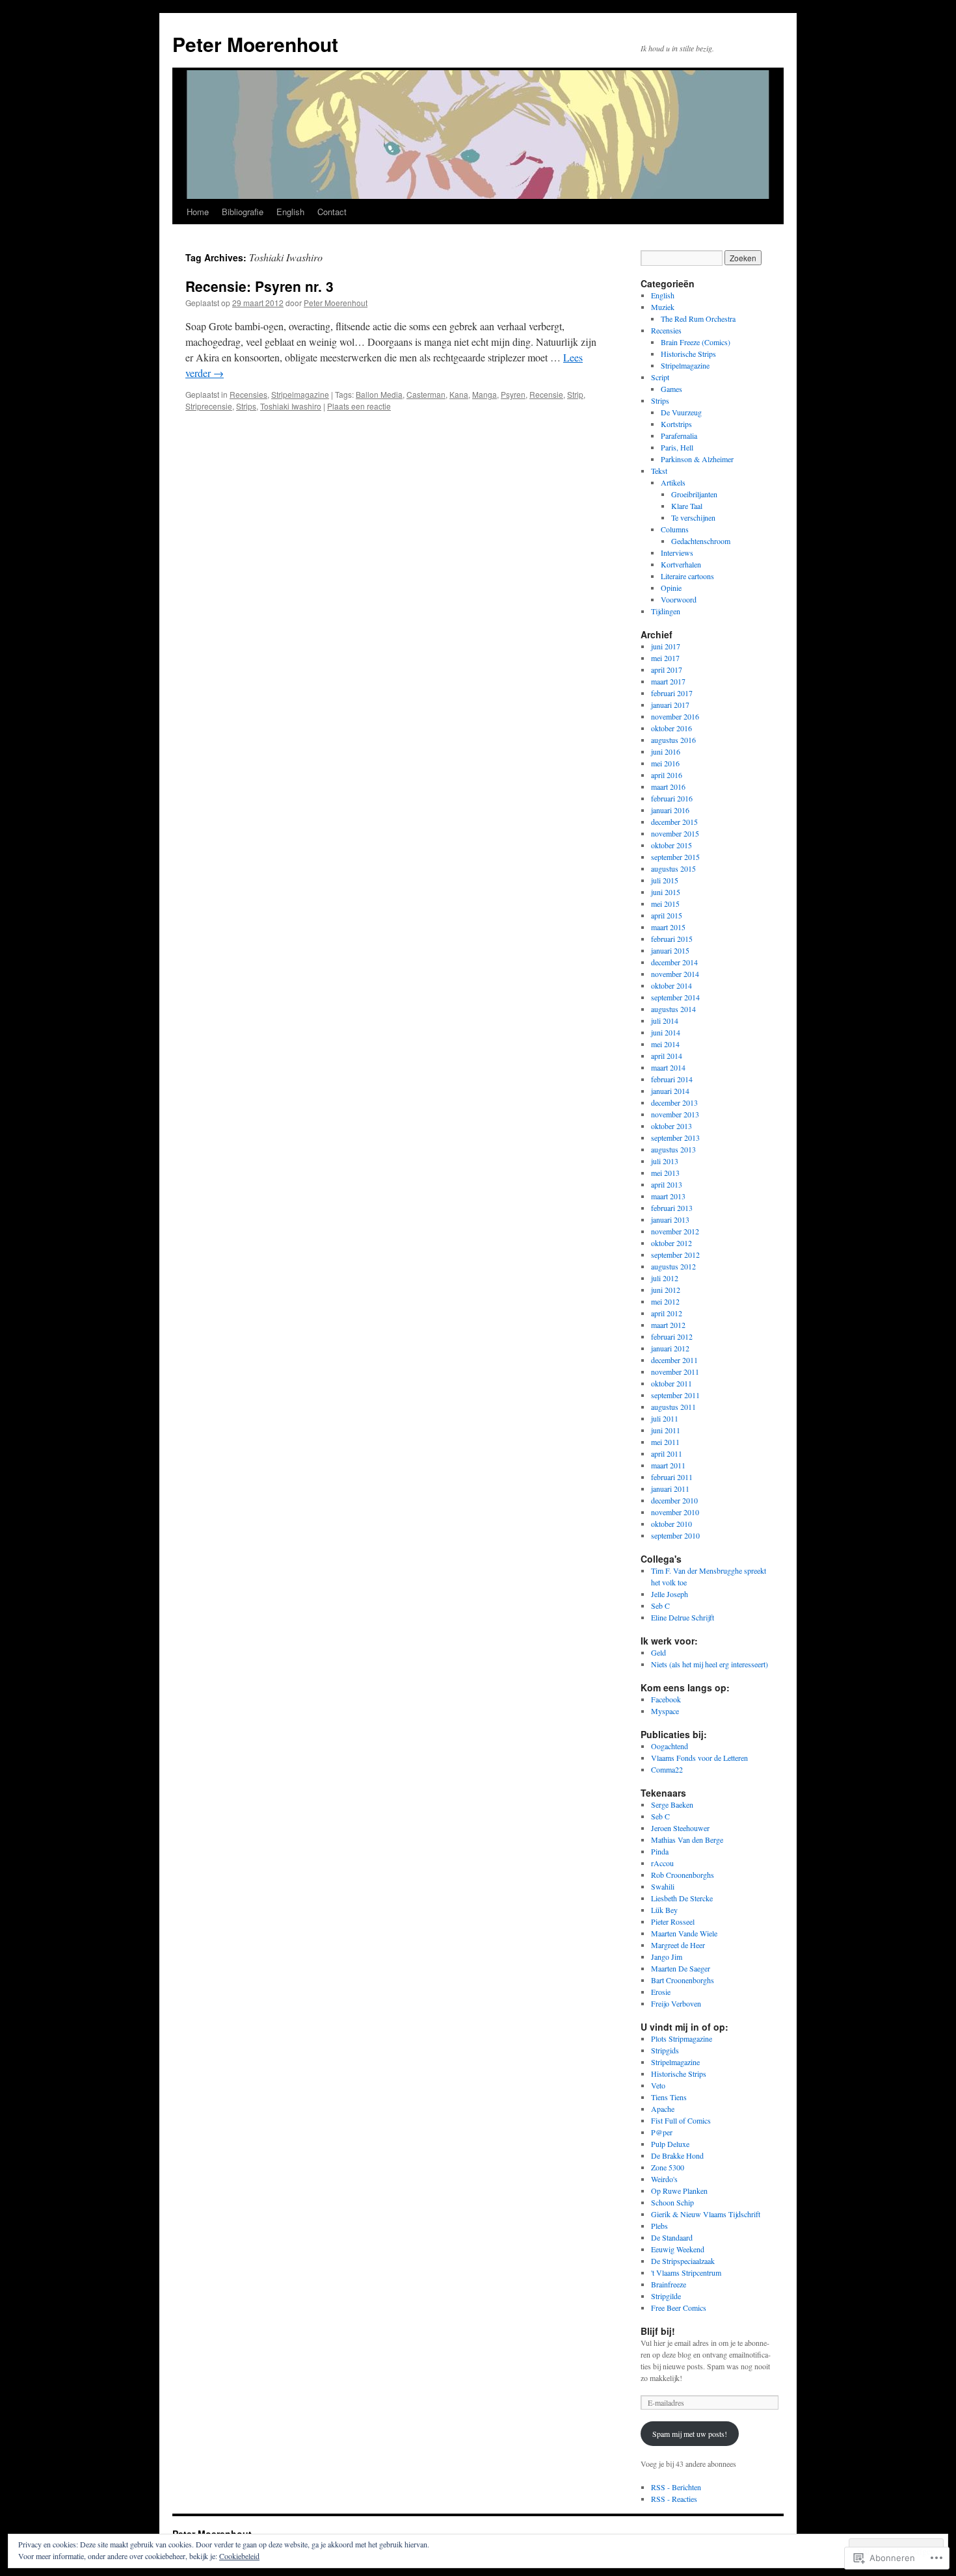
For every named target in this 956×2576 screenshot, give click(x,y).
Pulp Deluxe (670, 2144)
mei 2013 (665, 1173)
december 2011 (674, 1360)
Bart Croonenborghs (683, 1980)
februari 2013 (672, 1208)
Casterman (426, 394)
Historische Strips (688, 354)
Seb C (660, 1606)
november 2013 (675, 1114)
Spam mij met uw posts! (690, 2434)
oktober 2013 (671, 1126)
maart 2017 (668, 681)
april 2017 (667, 670)
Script (660, 377)
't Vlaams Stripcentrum (686, 2272)
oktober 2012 (671, 1243)
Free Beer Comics (679, 2308)
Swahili (663, 1886)
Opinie (671, 588)
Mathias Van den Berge (687, 1840)
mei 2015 (665, 904)
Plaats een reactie (359, 406)
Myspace (665, 1711)
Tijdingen (666, 611)
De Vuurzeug (681, 412)
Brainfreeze (669, 2284)
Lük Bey (664, 1910)
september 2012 (675, 1255)
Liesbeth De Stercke (682, 1898)
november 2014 (675, 974)
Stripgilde (666, 2296)
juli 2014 (665, 1021)
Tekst (659, 471)
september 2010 (675, 1535)
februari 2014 (672, 1079)
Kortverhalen (681, 564)
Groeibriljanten (694, 494)
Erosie (661, 1992)
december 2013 (674, 1102)
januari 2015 (670, 950)
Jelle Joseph (670, 1594)
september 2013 (675, 1138)
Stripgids (665, 2050)
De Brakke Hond (677, 2155)
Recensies (248, 394)
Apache (663, 2109)
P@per (662, 2132)
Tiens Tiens (669, 2097)
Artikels (673, 482)
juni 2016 (666, 751)
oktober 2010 (671, 1524)
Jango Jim (667, 1957)
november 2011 (675, 1372)
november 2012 (675, 1231)
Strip (575, 394)
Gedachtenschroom (701, 541)
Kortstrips (676, 424)
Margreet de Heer (678, 1945)
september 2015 (675, 857)
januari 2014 (670, 1091)
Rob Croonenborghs (683, 1875)
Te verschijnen (693, 517)
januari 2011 (670, 1489)
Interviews (677, 553)
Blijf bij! (658, 2331)
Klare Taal (687, 506)
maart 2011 (668, 1465)
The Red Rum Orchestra (698, 319)
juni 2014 (666, 1032)
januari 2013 (670, 1219)
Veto (658, 2085)
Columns (675, 529)
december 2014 (674, 962)
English (290, 212)
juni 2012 (666, 1290)
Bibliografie (243, 212)
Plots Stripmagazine (682, 2038)
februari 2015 (672, 939)
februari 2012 (672, 1336)
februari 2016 (672, 798)
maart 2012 (668, 1325)
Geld (658, 1652)
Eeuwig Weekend (678, 2249)
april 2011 (667, 1453)
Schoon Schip (672, 2202)
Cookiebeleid (239, 2556)
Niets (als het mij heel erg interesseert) (710, 1664)
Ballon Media (379, 394)
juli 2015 (665, 880)
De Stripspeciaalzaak (683, 2261)
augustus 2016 (673, 740)
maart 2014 (668, 1067)
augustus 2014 (673, 1009)
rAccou (662, 1863)
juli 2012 (665, 1278)
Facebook (666, 1699)
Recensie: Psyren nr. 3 (259, 286)
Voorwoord (679, 599)
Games (671, 389)
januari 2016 (670, 810)
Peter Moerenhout (255, 44)
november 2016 (675, 716)
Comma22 (667, 1769)
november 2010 (675, 1512)
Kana (459, 394)
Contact (332, 212)
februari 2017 (672, 693)
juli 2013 (665, 1161)
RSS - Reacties (674, 2499)
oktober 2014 (671, 985)
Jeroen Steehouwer (680, 1828)
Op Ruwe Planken (679, 2191)
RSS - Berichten (676, 2487)
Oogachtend (670, 1746)
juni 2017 (666, 646)
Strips (246, 406)
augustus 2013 (673, 1149)
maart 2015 (668, 927)
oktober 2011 (671, 1383)
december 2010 (674, 1500)
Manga (485, 394)
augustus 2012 (673, 1266)
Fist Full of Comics (681, 2120)
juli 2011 (665, 1418)
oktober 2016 (671, 728)
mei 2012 (665, 1301)
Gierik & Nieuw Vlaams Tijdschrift (706, 2214)
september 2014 (675, 997)
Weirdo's (664, 2179)
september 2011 (675, 1395)
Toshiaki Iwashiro (291, 406)
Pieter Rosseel (673, 1921)
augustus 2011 (673, 1407)
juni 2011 (666, 1430)
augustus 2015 (673, 868)
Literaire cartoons (687, 576)
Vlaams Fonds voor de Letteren (699, 1758)
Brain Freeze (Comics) (696, 342)
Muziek (663, 307)
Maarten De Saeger (681, 1968)
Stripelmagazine (300, 394)
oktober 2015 (671, 845)
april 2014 (667, 1056)
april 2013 (667, 1184)
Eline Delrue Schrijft (683, 1617)
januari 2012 (670, 1348)
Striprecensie (209, 406)
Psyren (513, 394)
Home (198, 212)
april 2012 (667, 1313)
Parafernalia (679, 436)
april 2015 (667, 915)
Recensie (546, 394)
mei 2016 (665, 763)
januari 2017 (670, 705)
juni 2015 (666, 892)
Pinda (660, 1851)
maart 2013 (668, 1196)
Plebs (659, 2226)
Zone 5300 (668, 2167)
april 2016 (667, 775)
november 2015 (675, 833)
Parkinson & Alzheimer (697, 459)
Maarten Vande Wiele (684, 1933)
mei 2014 (665, 1044)
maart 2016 (668, 787)
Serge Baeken (672, 1804)
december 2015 (674, 822)
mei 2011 (665, 1442)
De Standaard (672, 2237)
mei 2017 (665, 658)
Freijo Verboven (676, 2003)
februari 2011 (672, 1477)
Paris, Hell (677, 447)
